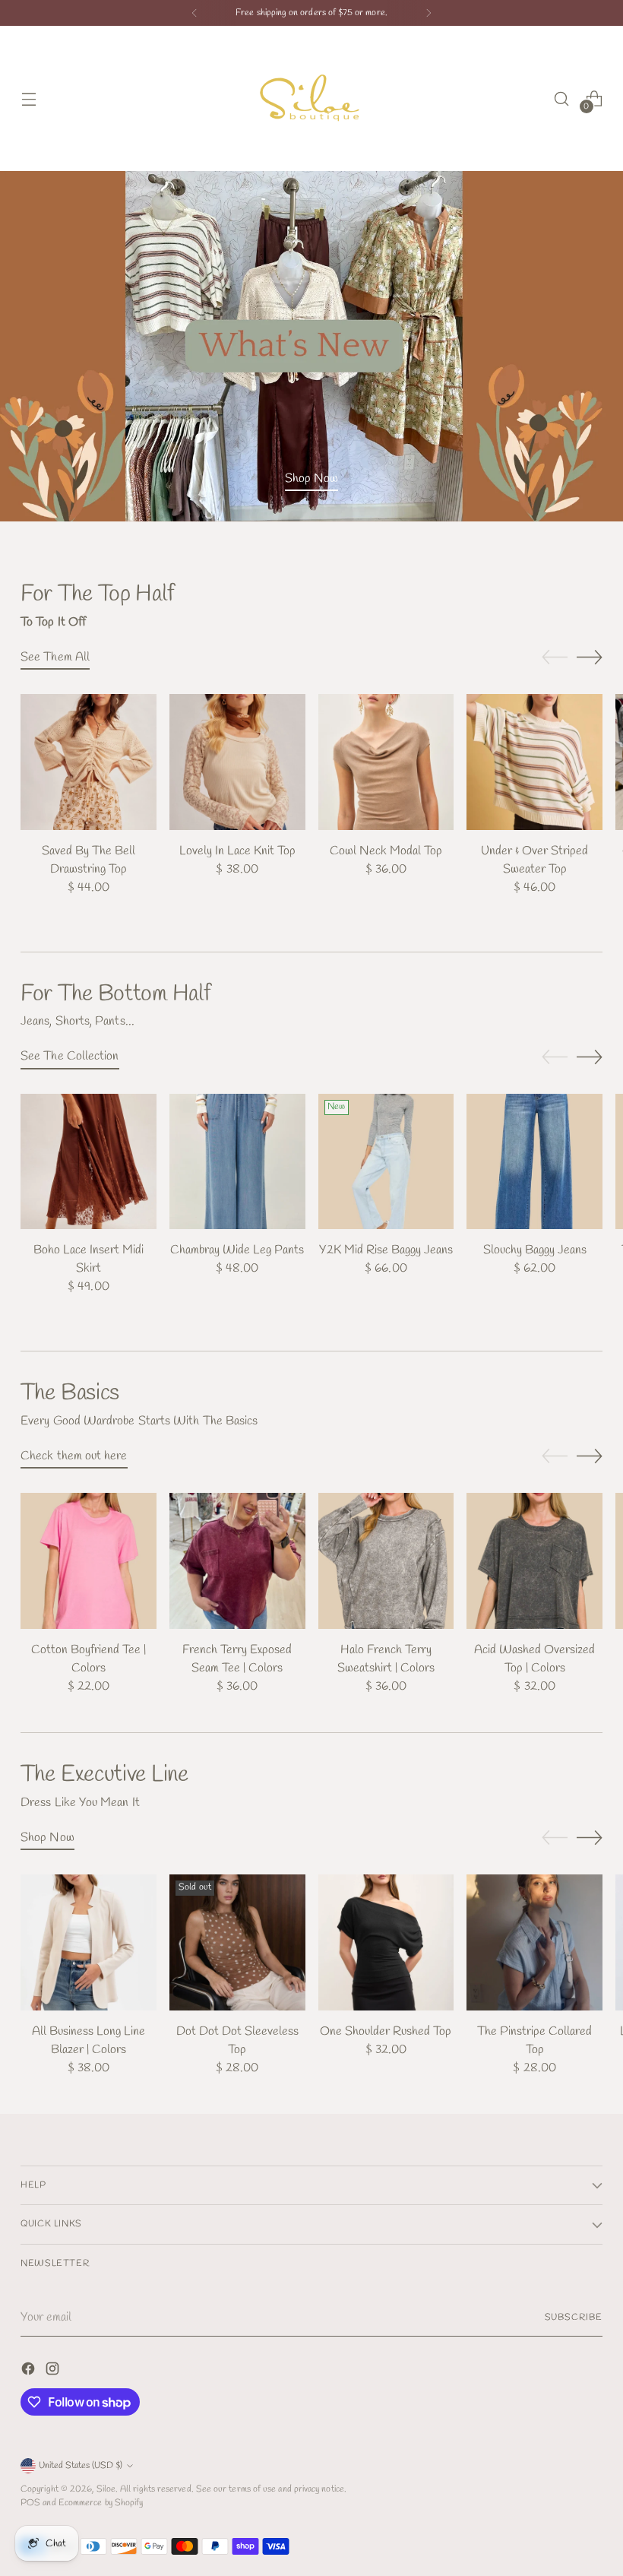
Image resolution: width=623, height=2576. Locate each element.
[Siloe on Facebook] (30, 2372)
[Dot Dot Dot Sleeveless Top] (237, 1942)
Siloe (106, 2489)
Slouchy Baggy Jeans (535, 1250)
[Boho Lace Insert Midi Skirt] (89, 1162)
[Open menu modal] (28, 98)
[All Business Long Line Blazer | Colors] (89, 1942)
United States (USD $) (81, 2465)
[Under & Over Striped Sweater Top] (534, 762)
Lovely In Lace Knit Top (237, 851)
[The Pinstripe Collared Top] (534, 1942)
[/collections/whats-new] (311, 346)
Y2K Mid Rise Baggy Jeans (386, 1250)
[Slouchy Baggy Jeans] (534, 1162)
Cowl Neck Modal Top (386, 851)
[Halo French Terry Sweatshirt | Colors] (386, 1561)
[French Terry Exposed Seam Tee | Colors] (237, 1561)
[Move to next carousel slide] (590, 657)
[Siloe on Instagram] (54, 2372)
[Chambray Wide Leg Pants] (237, 1162)
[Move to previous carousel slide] (555, 657)
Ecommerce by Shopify (101, 2503)
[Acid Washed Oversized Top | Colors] (534, 1561)
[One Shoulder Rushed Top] (386, 1942)
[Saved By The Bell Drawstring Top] (89, 762)
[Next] (429, 13)
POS (30, 2503)
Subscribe (574, 2317)
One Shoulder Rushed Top (386, 2031)
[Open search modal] (562, 98)
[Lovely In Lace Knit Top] (237, 762)
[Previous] (194, 13)
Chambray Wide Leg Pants (237, 1250)
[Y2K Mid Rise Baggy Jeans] (386, 1162)
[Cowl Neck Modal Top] (386, 762)
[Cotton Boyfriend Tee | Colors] (89, 1561)
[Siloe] (311, 98)
